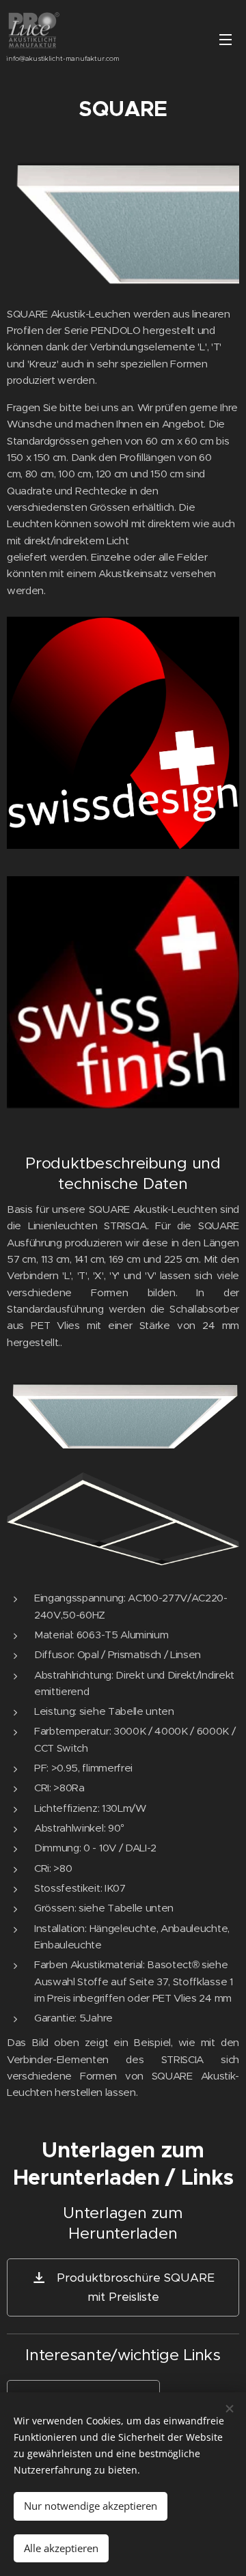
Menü (225, 39)
